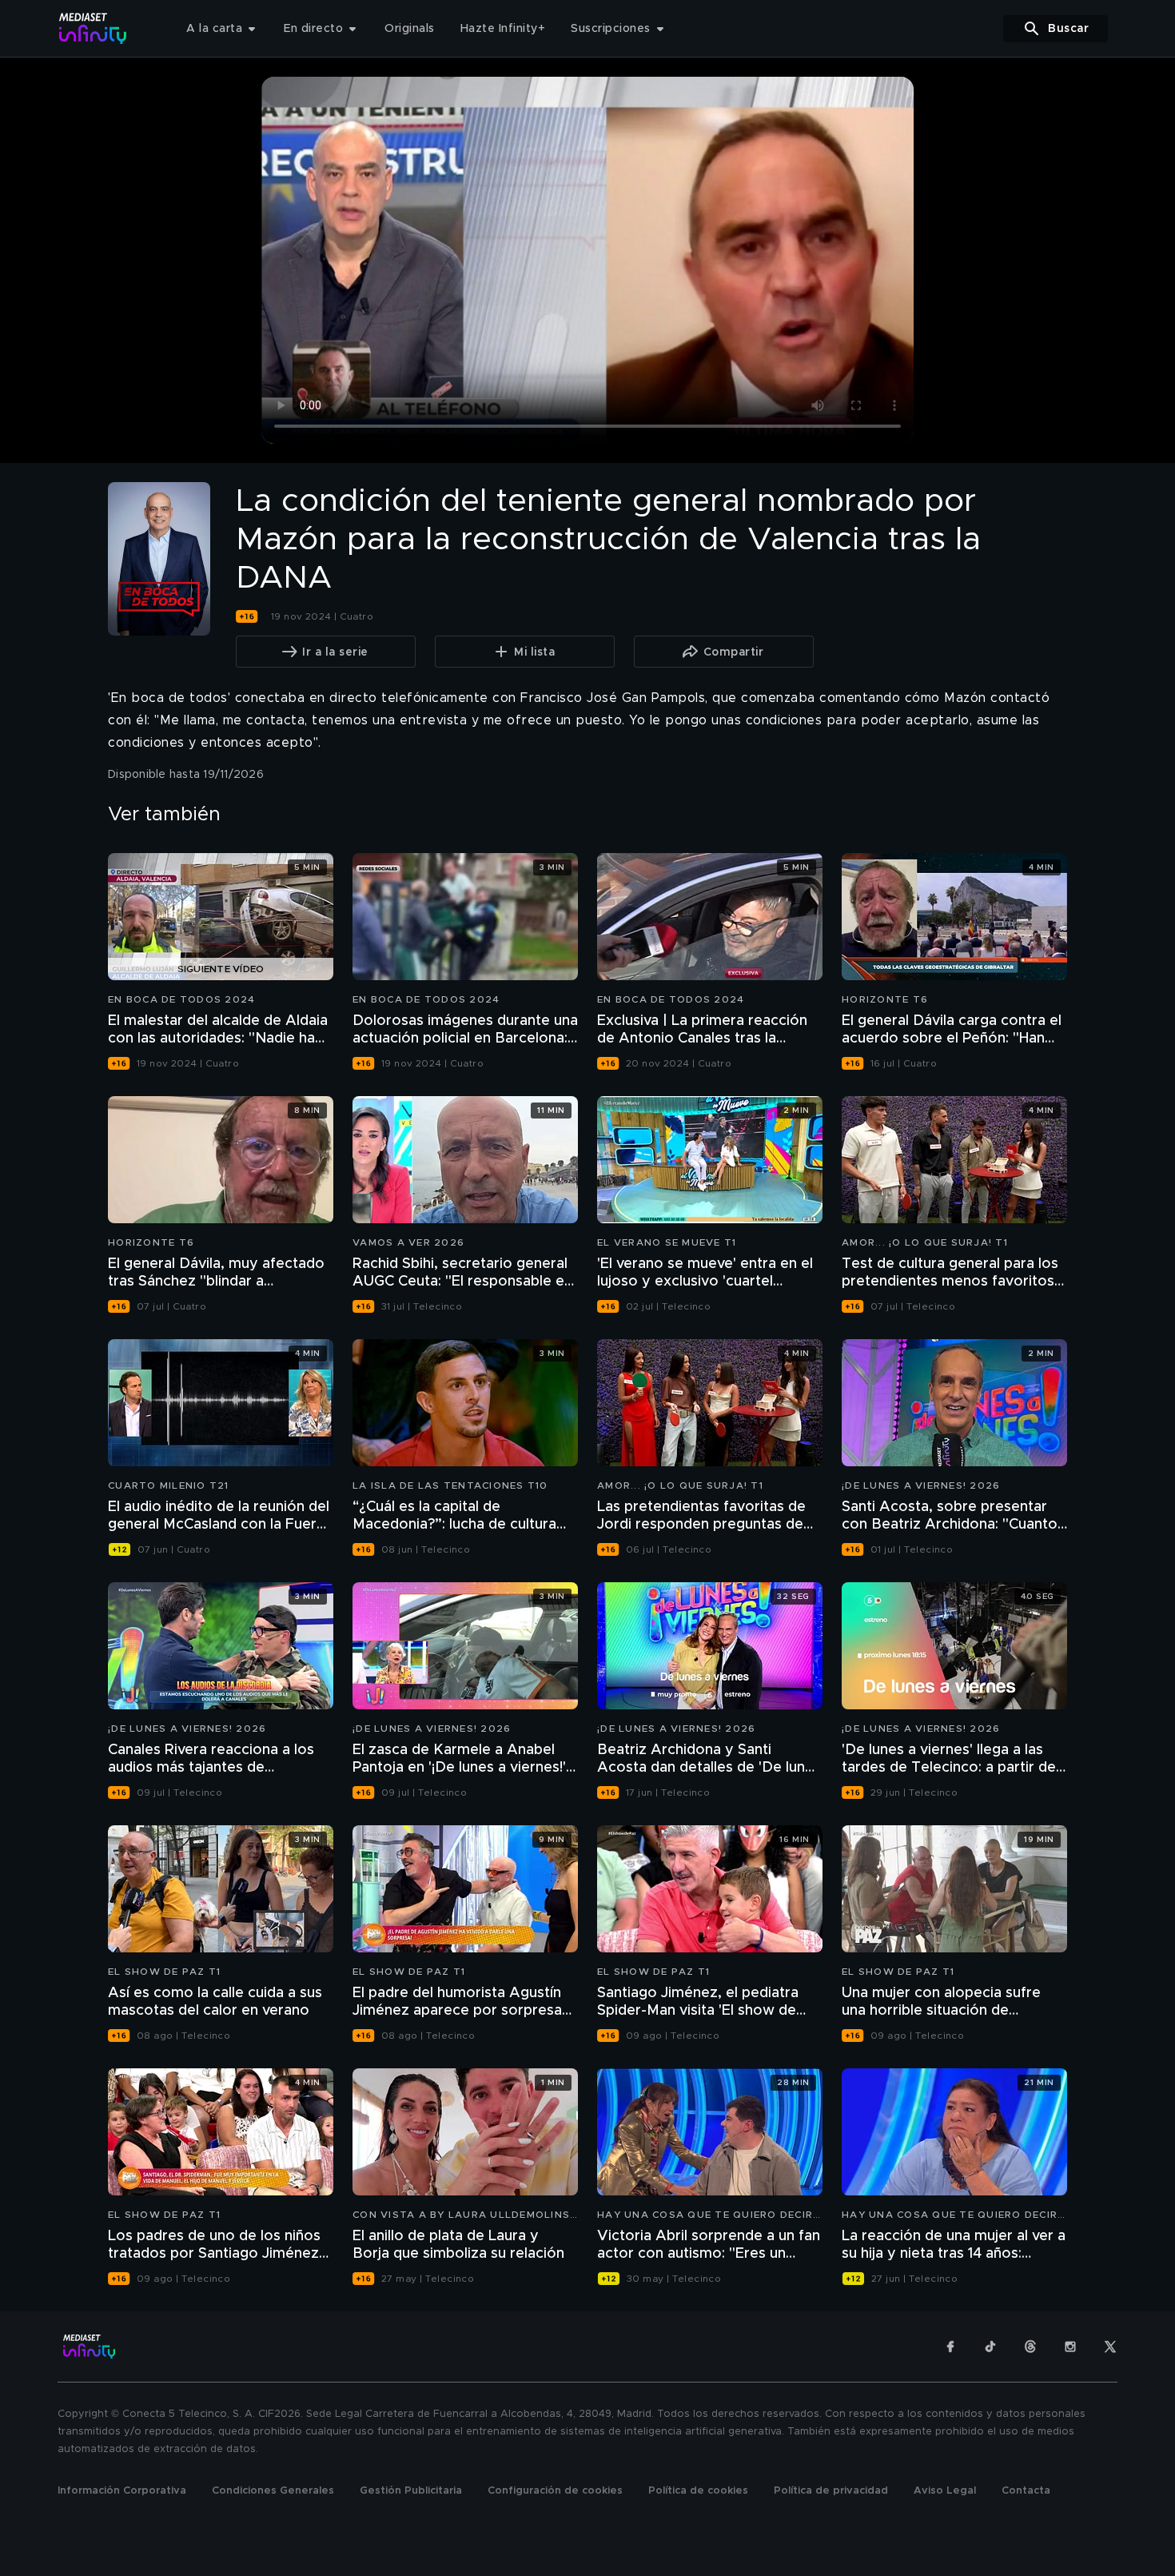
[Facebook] (950, 2347)
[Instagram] (1070, 2347)
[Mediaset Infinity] (93, 28)
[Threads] (1030, 2347)
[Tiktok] (990, 2347)
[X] (1110, 2347)
